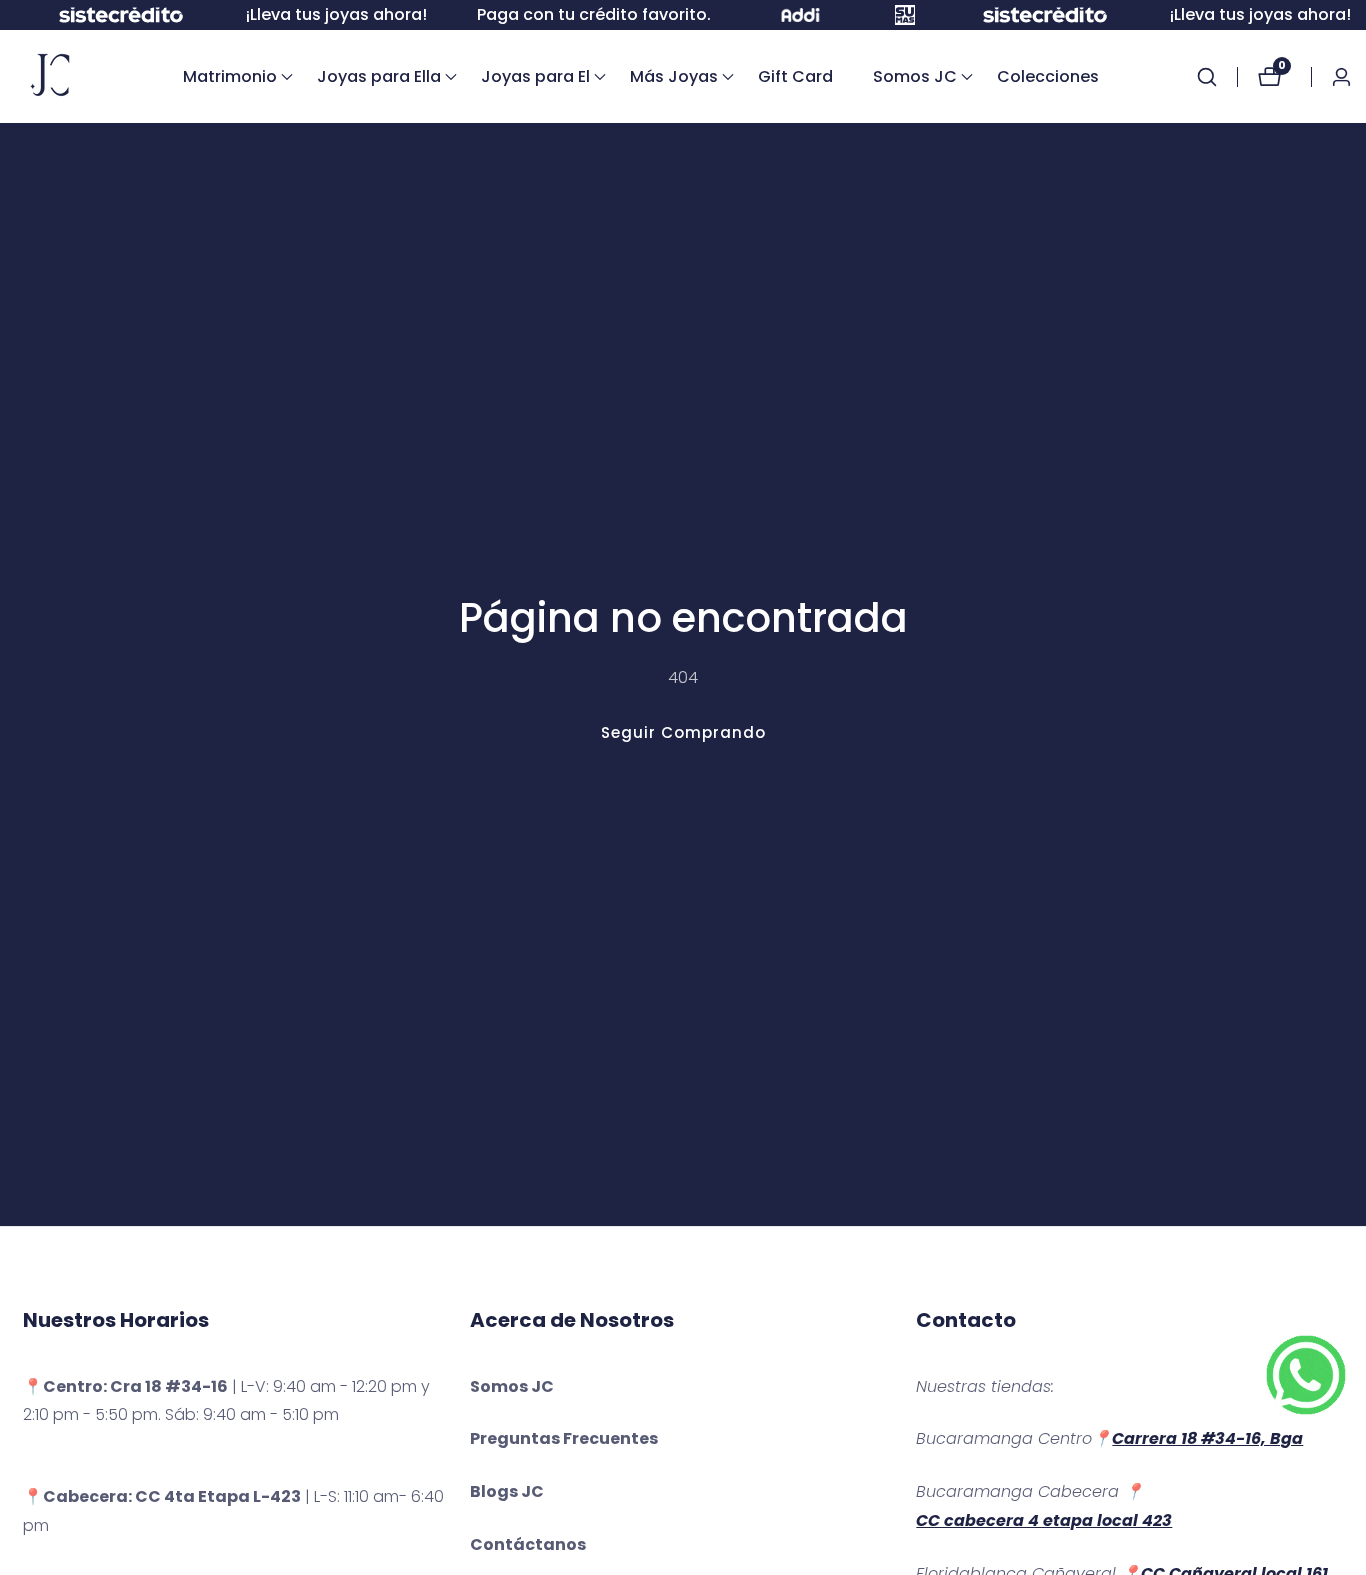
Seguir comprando (683, 732)
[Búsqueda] (1217, 77)
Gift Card (795, 76)
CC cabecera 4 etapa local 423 (1044, 1520)
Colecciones (1048, 76)
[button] (230, 77)
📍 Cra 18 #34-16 (125, 1386)
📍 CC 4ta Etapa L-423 (162, 1496)
